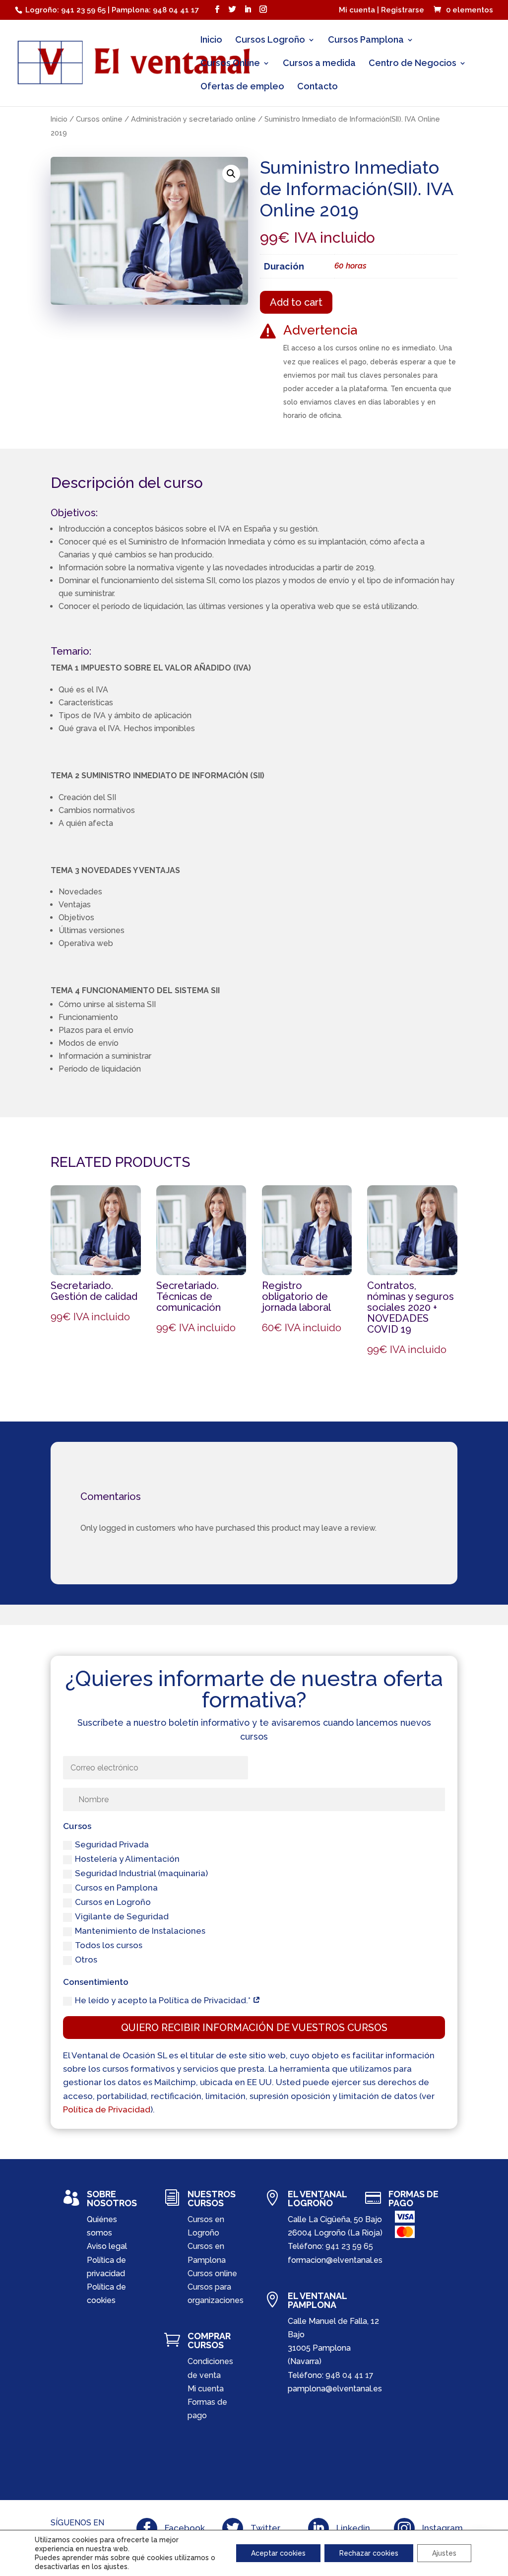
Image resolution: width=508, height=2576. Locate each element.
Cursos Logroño (270, 40)
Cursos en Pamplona (116, 1888)
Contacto (317, 87)
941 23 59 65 (349, 2246)
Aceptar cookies (278, 2553)
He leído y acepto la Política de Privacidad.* (164, 2000)
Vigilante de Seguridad (122, 1916)
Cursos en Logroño (113, 1902)
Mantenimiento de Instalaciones (140, 1931)
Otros (86, 1960)
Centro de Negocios (413, 64)
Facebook (185, 2528)
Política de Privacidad (107, 2109)
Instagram (443, 2528)
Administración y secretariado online (193, 119)
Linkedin (353, 2528)
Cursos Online (230, 64)
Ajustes (444, 2553)
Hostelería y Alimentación (127, 1859)
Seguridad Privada (112, 1844)
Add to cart (296, 302)
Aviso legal (107, 2246)
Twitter (265, 2528)
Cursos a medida (319, 64)
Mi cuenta (206, 2389)
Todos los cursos (109, 1945)
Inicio (211, 40)
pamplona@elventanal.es (335, 2389)
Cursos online (99, 119)
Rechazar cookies (369, 2553)
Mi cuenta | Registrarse (381, 10)
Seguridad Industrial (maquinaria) (141, 1873)
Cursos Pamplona (366, 40)
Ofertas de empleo (242, 87)
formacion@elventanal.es (335, 2260)
